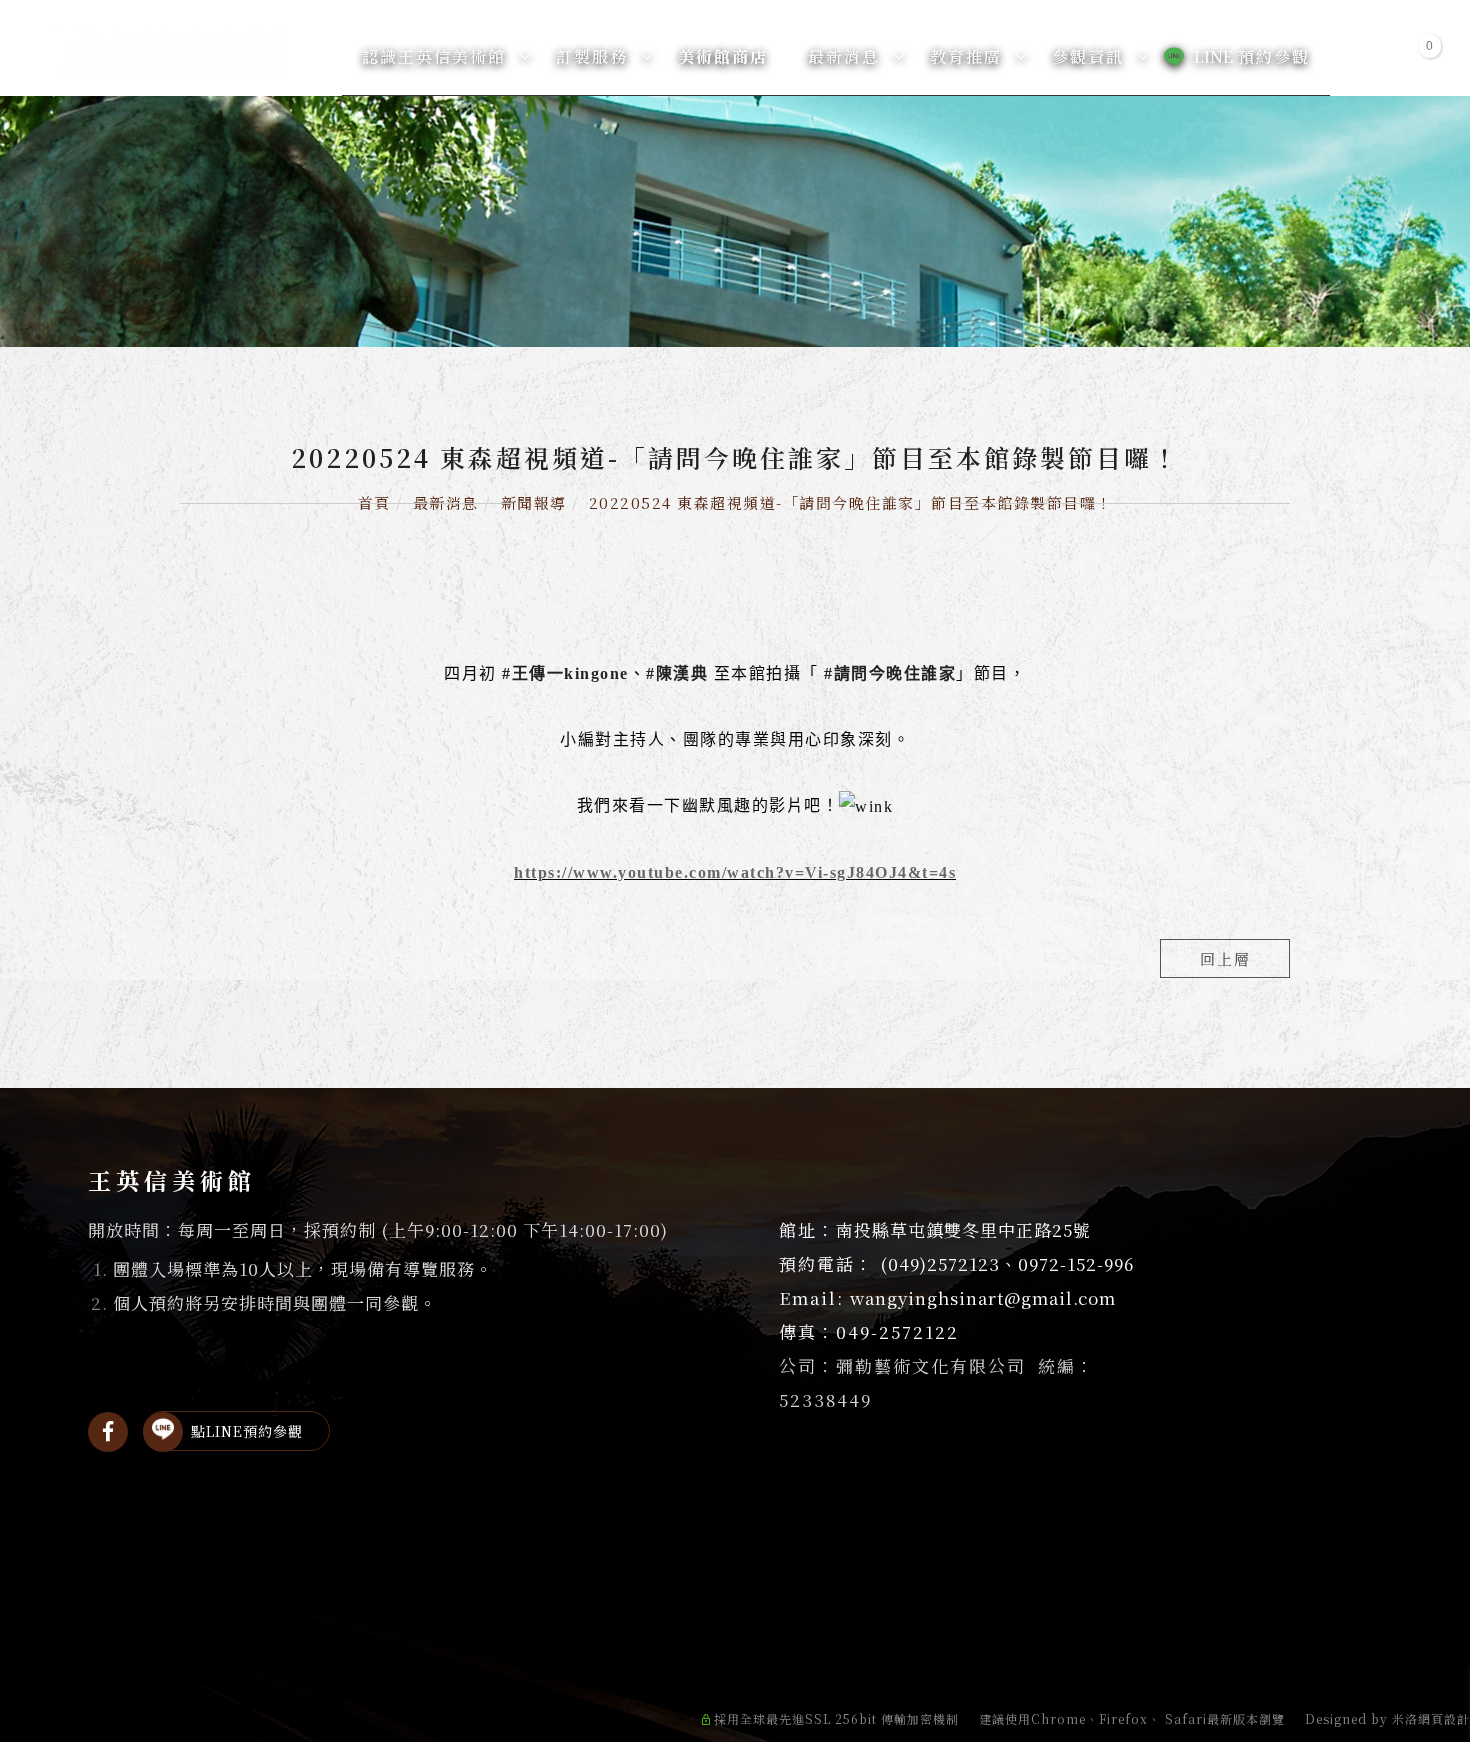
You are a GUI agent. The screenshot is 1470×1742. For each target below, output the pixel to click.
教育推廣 (966, 56)
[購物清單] (1417, 55)
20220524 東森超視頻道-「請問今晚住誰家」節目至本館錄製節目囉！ (851, 502)
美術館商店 (723, 56)
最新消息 (844, 56)
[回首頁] (169, 52)
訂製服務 (592, 56)
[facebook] (108, 1432)
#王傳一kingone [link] (565, 673)
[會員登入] (1369, 55)
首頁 (374, 502)
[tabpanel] (735, 221)
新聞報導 (534, 502)
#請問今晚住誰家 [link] (890, 673)
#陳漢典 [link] (677, 673)
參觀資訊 (1088, 56)
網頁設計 (1444, 1718)
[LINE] (163, 1432)
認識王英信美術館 (434, 56)
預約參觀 (1252, 56)
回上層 (1225, 958)
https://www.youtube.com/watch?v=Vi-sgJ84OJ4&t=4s (735, 872)
